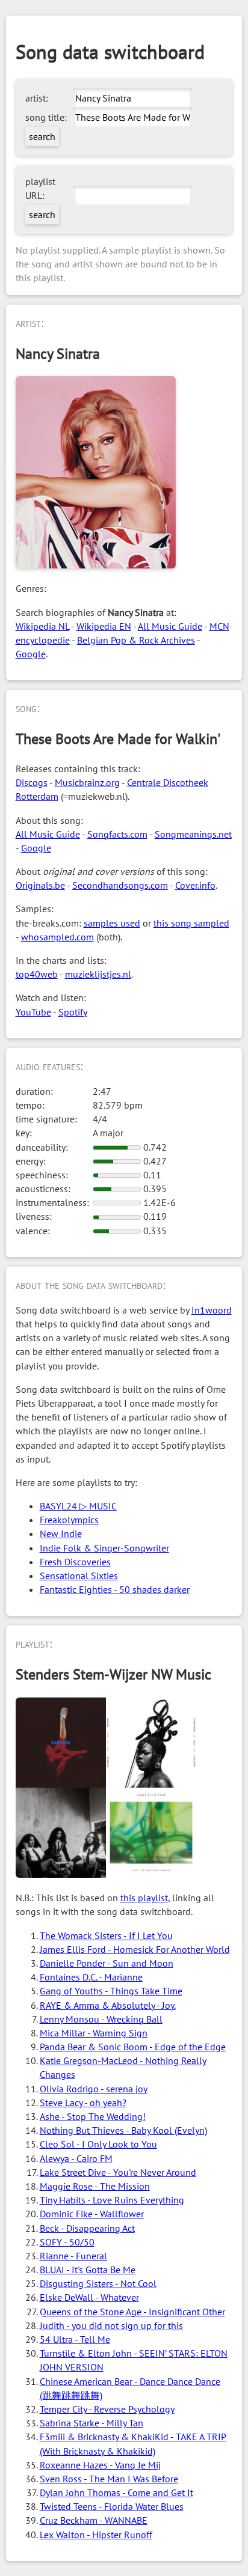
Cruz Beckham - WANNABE (94, 2520)
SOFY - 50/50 (67, 2242)
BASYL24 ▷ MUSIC (78, 1506)
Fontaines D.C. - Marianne (91, 1977)
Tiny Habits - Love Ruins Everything (112, 2200)
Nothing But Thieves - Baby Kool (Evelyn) (123, 2130)
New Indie (61, 1533)
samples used (112, 923)
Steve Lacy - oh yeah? (83, 2103)
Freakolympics (69, 1520)
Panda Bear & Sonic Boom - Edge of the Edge (133, 2047)
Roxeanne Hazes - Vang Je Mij (100, 2465)
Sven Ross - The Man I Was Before (109, 2479)
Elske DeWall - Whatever (89, 2297)
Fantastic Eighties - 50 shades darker (115, 1589)
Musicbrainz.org (87, 782)
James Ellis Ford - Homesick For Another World (135, 1949)
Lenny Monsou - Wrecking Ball (101, 2019)
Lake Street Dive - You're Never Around (118, 2172)
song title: (46, 117)
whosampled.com (57, 937)
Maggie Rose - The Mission (95, 2186)
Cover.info (195, 885)
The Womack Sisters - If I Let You (106, 1935)
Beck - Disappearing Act (87, 2228)
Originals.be (40, 885)
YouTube (33, 1012)
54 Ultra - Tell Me (75, 2339)
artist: (37, 98)
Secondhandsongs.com (120, 885)
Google (31, 654)
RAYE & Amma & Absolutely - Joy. (108, 2005)
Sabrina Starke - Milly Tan (91, 2423)
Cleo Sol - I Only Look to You (98, 2144)
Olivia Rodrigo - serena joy (94, 2089)
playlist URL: (40, 188)
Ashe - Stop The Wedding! (93, 2116)
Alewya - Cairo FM (76, 2158)
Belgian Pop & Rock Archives (136, 640)
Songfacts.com (117, 834)
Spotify (73, 1012)
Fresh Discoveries (75, 1562)
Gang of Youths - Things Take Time (111, 1991)
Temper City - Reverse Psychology (107, 2409)
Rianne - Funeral (73, 2256)
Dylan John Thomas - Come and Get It (116, 2492)
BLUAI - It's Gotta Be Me (88, 2270)
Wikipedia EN (104, 626)
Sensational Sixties (79, 1576)
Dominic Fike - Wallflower (92, 2214)
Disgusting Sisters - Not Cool (98, 2283)
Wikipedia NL (42, 626)
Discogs (32, 782)
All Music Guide (170, 626)
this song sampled (191, 923)
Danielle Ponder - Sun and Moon (107, 1963)
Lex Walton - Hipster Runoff (96, 2535)
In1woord (212, 1310)
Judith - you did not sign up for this (111, 2325)
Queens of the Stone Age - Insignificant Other (132, 2312)
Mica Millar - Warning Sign (94, 2033)
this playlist (144, 1898)
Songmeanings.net (193, 834)
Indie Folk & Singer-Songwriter (104, 1548)
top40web (37, 974)
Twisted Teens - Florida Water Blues (112, 2506)
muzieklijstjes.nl (98, 974)
